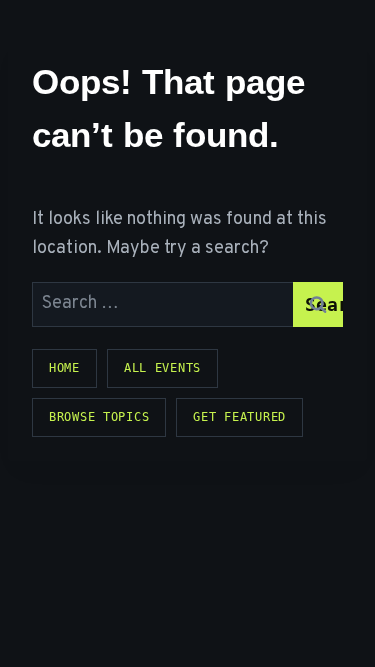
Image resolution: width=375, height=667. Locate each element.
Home (64, 368)
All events (162, 368)
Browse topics (99, 417)
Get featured (239, 417)
